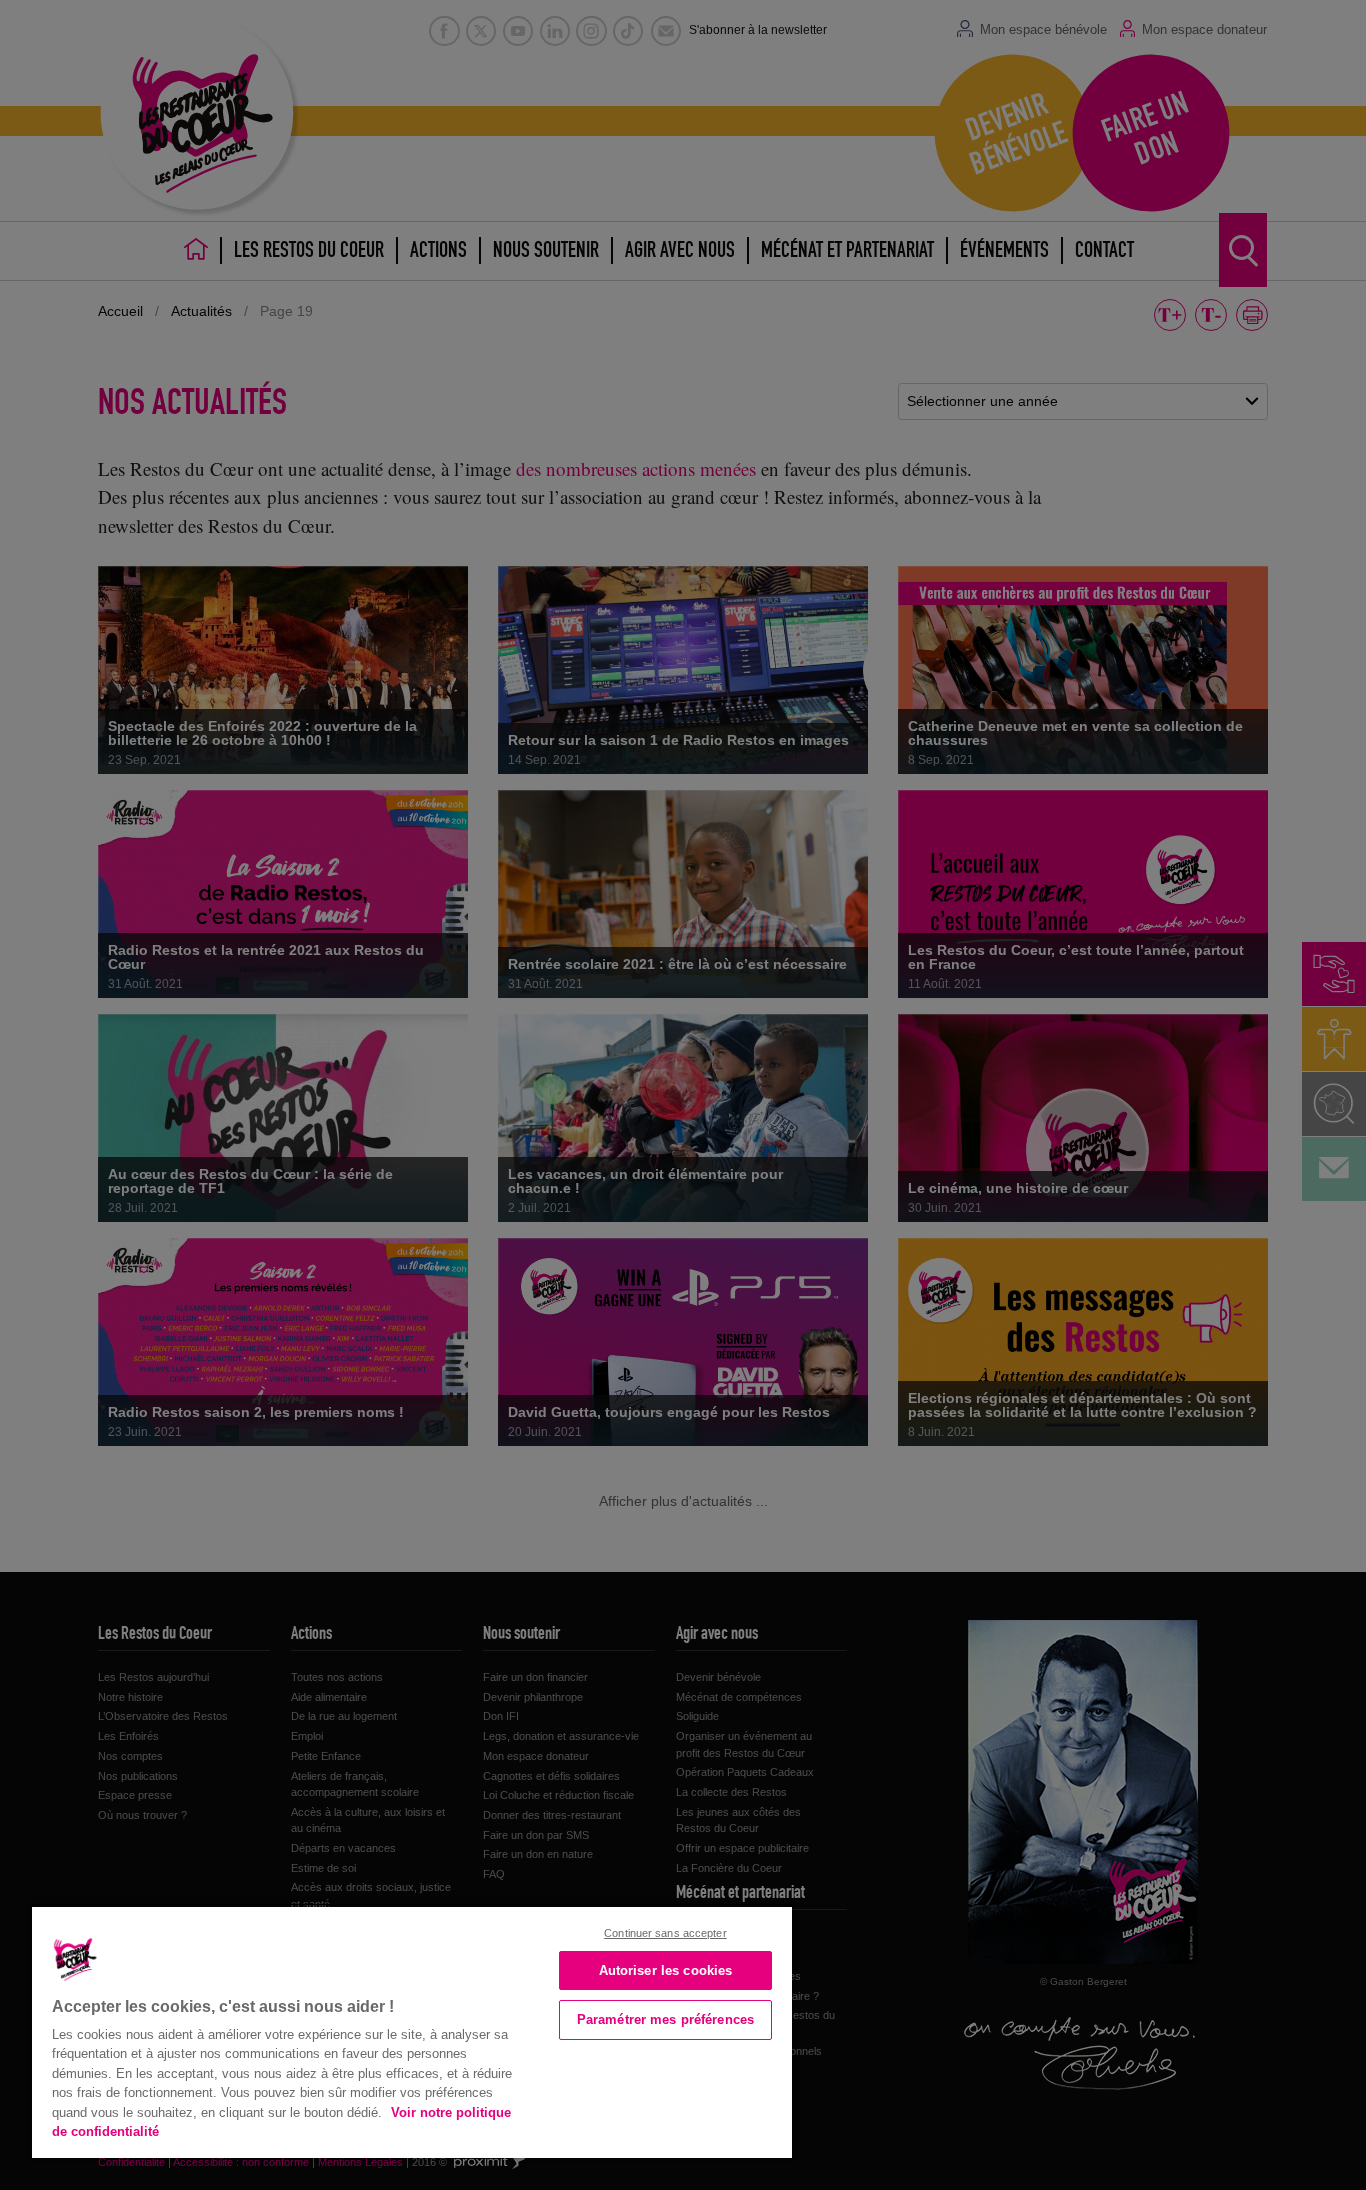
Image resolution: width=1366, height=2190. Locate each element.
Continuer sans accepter (665, 1933)
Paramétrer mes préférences (665, 2019)
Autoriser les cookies (666, 1970)
